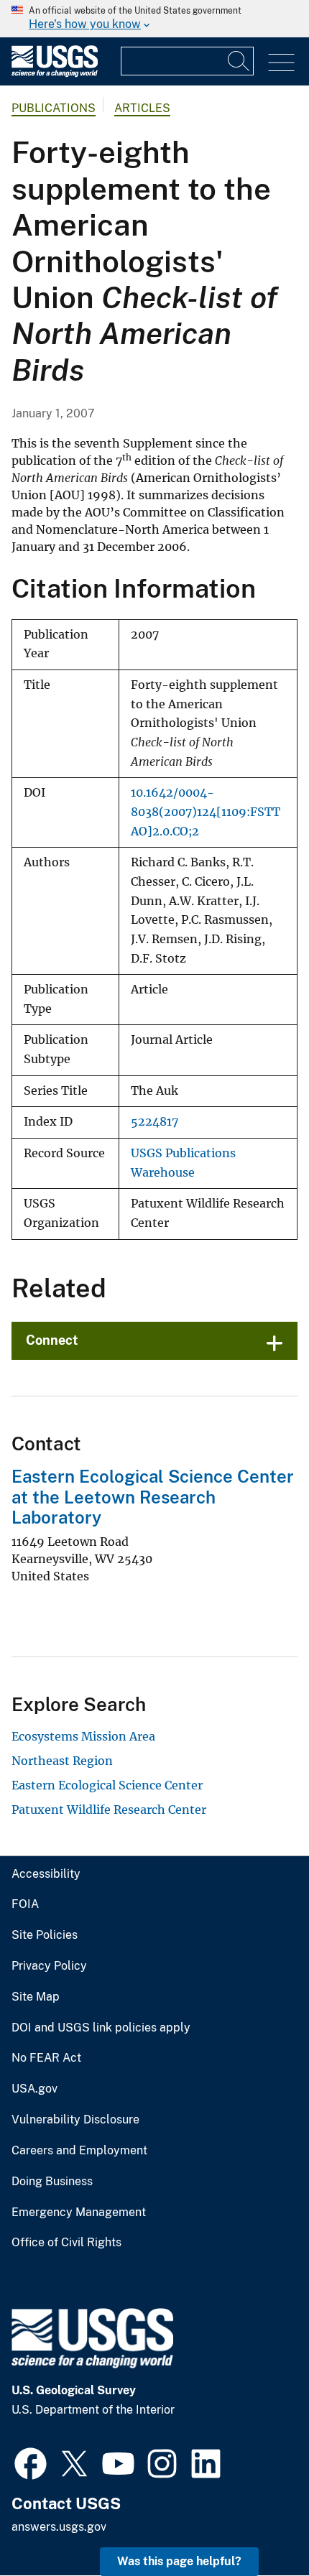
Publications (54, 108)
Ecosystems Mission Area (83, 1736)
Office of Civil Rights (66, 2243)
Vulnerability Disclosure (75, 2120)
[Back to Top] (257, 2524)
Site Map (36, 1997)
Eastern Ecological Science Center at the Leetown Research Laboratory (153, 1497)
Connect (52, 1340)
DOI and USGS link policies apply (101, 2028)
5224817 (154, 1122)
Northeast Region (62, 1761)
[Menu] (281, 63)
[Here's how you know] (154, 19)
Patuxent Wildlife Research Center (109, 1810)
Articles (142, 108)
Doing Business (52, 2182)
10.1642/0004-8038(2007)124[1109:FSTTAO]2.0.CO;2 (206, 812)
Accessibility (46, 1874)
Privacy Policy (49, 1966)
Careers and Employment (79, 2151)
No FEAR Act (46, 2058)
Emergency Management (79, 2213)
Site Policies (45, 1935)
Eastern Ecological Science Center (107, 1785)
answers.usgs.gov (59, 2527)
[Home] (55, 74)
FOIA (25, 1904)
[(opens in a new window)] (31, 2462)
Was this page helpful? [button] (179, 2561)
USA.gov (34, 2089)
